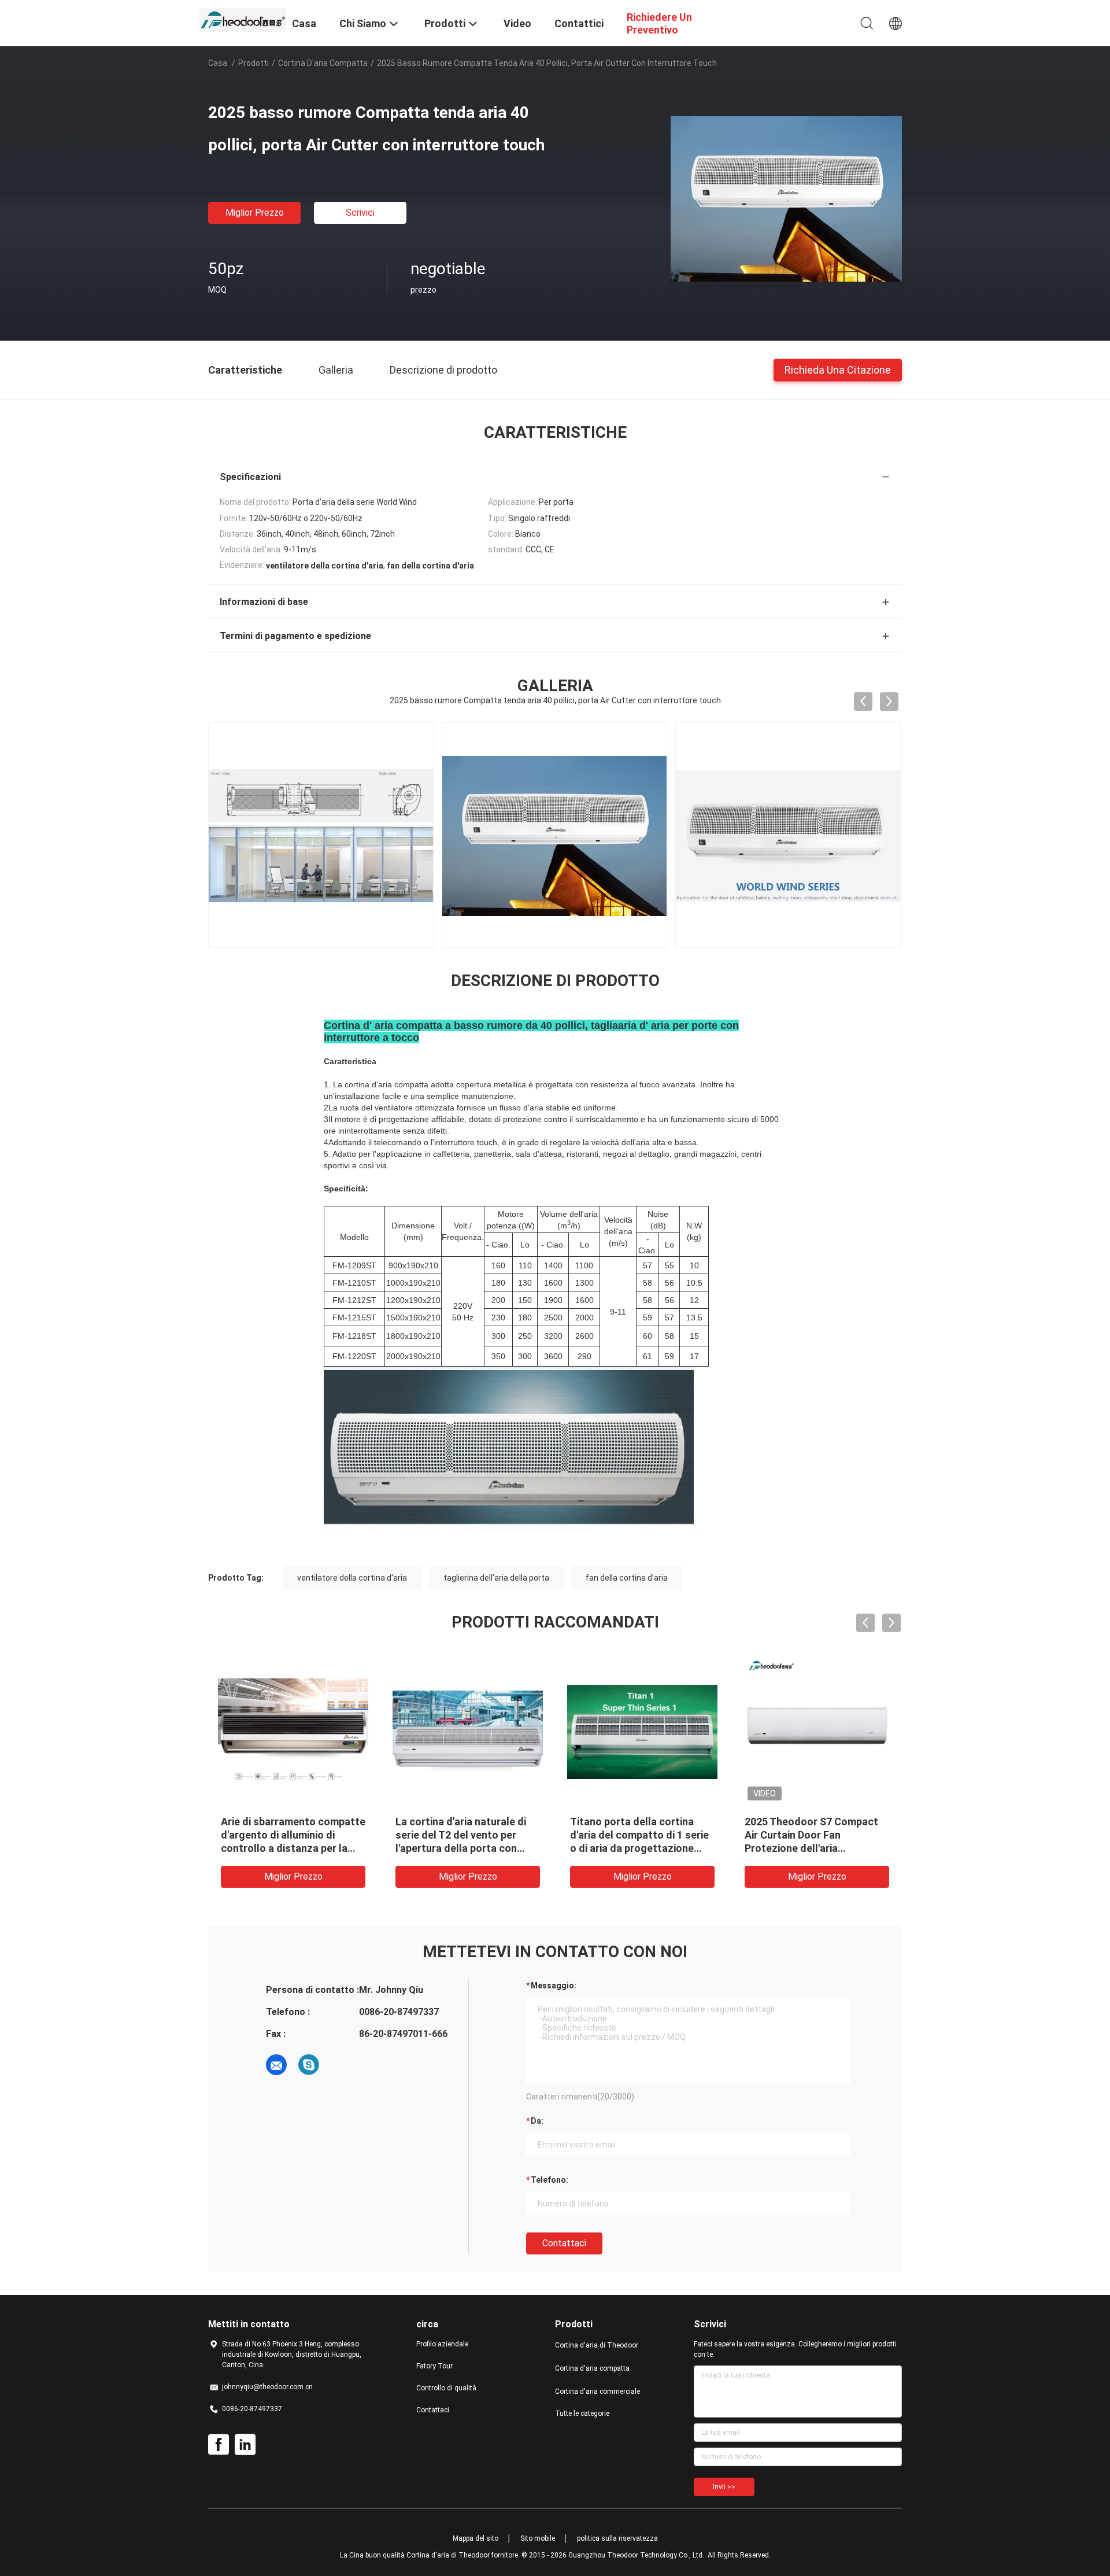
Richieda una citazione (838, 369)
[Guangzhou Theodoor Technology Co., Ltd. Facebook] (219, 2445)
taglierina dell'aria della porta (496, 1578)
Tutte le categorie (582, 2413)
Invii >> (724, 2487)
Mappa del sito (476, 2538)
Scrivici (360, 213)
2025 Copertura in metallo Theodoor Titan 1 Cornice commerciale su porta (632, 1835)
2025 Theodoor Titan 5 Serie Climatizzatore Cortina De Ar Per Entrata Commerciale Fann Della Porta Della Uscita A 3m (465, 1848)
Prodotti (254, 63)
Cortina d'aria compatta (323, 63)
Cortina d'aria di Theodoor (597, 2345)
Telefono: (550, 2180)
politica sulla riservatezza (617, 2538)
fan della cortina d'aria (627, 1578)
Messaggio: (554, 1985)
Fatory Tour (434, 2366)
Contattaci (564, 2243)
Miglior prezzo (255, 213)
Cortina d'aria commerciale (597, 2392)
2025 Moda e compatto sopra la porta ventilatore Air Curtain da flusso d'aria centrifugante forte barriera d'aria (815, 1848)
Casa (218, 63)
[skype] (309, 2065)
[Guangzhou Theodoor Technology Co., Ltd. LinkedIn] (245, 2445)
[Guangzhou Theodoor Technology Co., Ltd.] (243, 19)
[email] (276, 2065)
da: (537, 2121)
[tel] (341, 2065)
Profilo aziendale (442, 2344)
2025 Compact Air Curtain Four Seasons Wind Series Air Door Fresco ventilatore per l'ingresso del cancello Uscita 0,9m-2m (291, 1848)
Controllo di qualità (446, 2388)
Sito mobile (538, 2538)
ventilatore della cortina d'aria (352, 1578)
